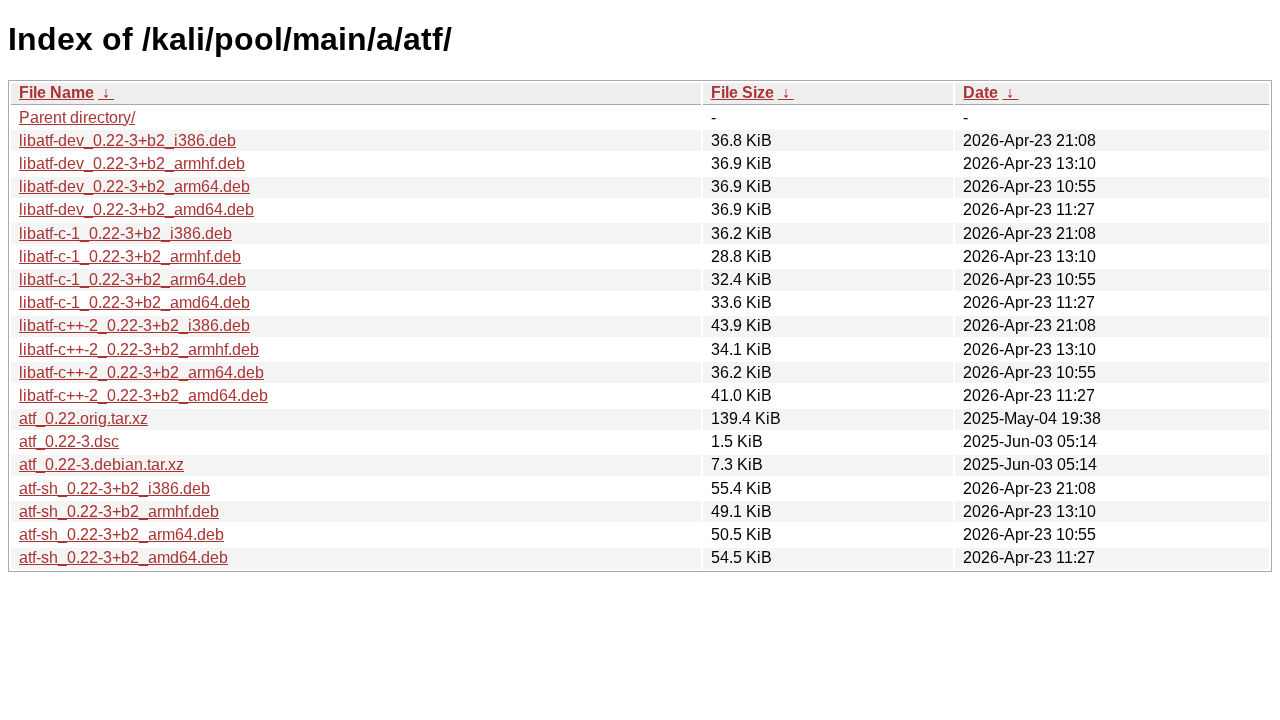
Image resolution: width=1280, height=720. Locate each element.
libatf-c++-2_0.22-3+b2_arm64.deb (141, 372)
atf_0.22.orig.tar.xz (83, 418)
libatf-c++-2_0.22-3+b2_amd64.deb (143, 395)
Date (980, 92)
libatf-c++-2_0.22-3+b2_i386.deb (134, 325)
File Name (56, 92)
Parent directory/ (77, 117)
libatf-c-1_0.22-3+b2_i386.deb (125, 233)
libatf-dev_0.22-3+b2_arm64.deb (134, 186)
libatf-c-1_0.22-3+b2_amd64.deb (134, 302)
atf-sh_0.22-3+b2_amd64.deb (123, 557)
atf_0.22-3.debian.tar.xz (101, 464)
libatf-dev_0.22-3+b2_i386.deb (127, 140)
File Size (742, 92)
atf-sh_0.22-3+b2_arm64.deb (121, 534)
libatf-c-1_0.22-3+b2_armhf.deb (130, 256)
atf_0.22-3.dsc (69, 441)
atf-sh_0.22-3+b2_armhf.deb (119, 511)
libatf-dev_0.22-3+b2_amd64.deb (136, 209)
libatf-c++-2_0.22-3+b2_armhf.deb (139, 349)
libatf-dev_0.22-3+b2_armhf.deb (132, 163)
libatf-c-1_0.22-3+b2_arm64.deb (132, 279)
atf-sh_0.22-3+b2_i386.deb (114, 488)
